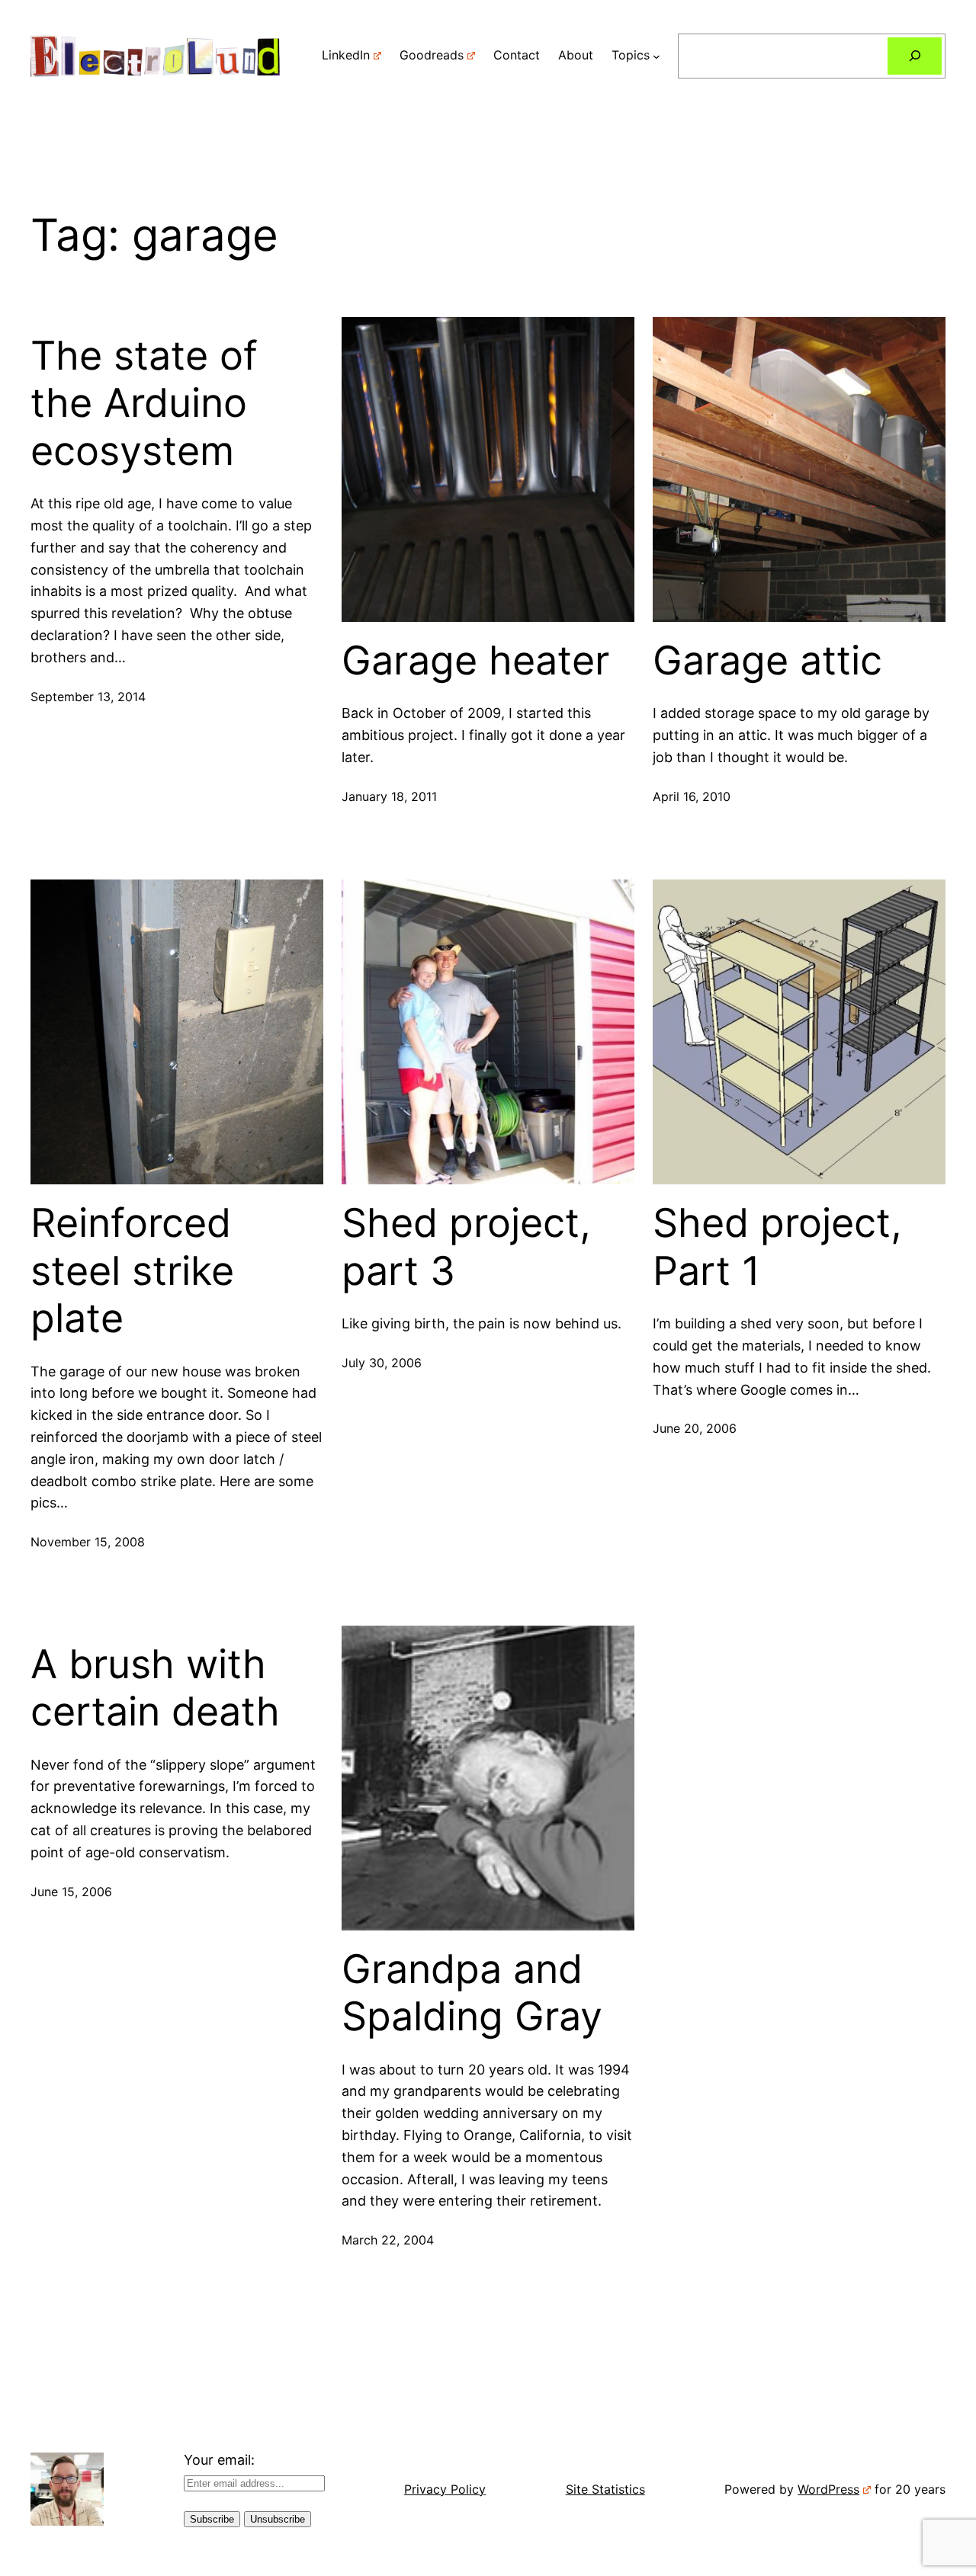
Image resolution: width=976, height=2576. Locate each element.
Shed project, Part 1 (777, 1247)
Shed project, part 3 (466, 1247)
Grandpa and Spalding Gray (472, 1993)
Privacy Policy (445, 2489)
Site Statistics (605, 2489)
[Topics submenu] (657, 56)
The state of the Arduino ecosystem (144, 404)
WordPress (828, 2489)
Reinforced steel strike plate (132, 1271)
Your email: (219, 2460)
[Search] (915, 56)
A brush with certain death (155, 1688)
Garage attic (767, 661)
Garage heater (475, 661)
